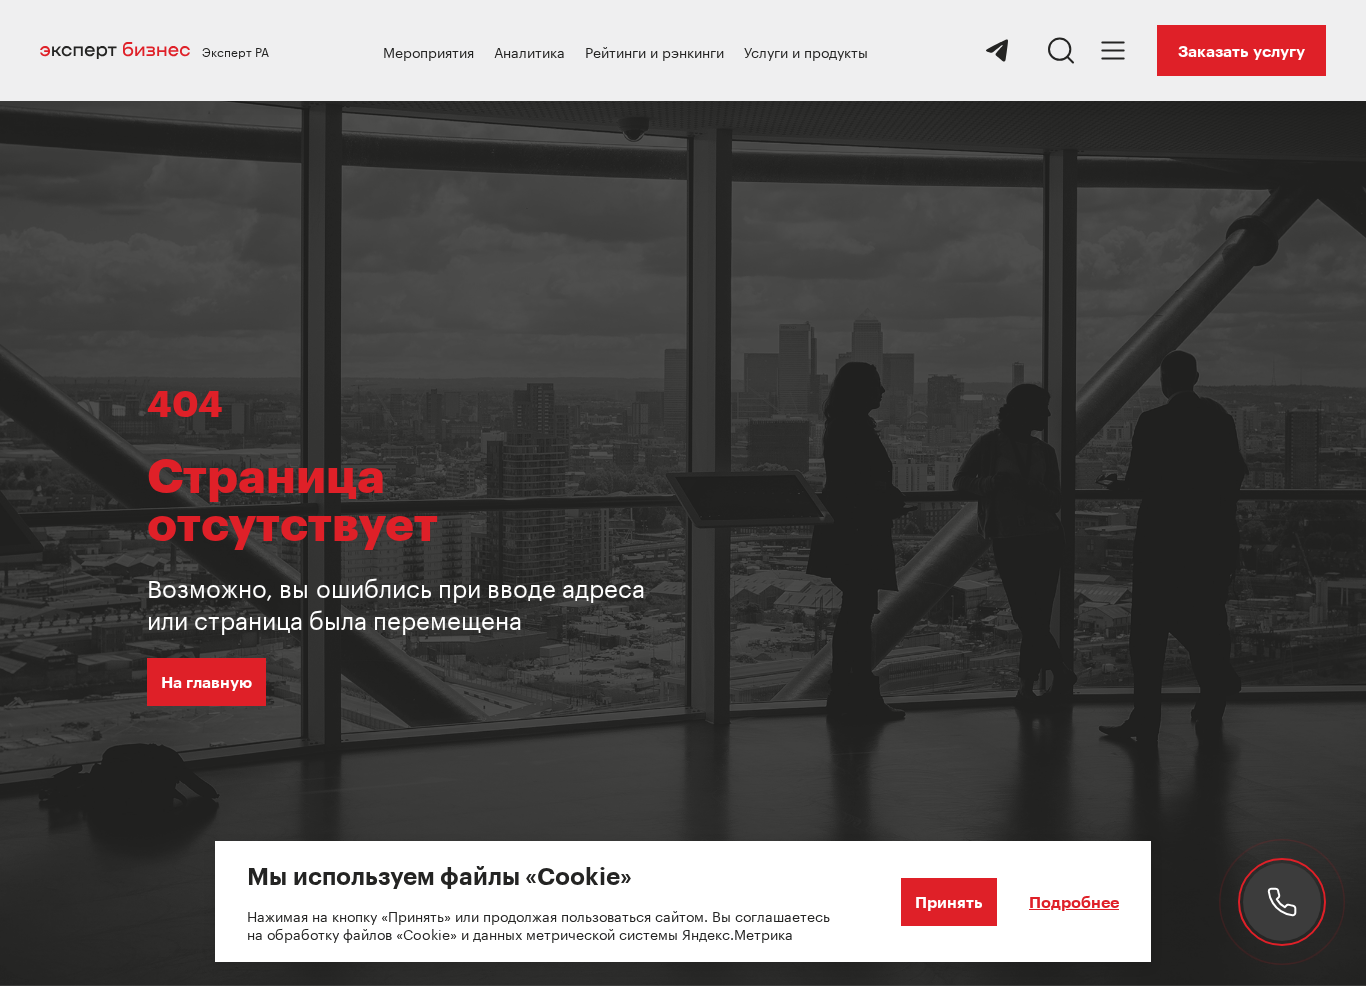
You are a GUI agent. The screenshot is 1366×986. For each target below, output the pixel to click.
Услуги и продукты (806, 51)
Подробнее (1074, 901)
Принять (949, 901)
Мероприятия (428, 51)
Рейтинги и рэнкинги (654, 51)
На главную (206, 681)
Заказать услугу (1241, 50)
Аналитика (529, 51)
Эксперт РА (235, 51)
